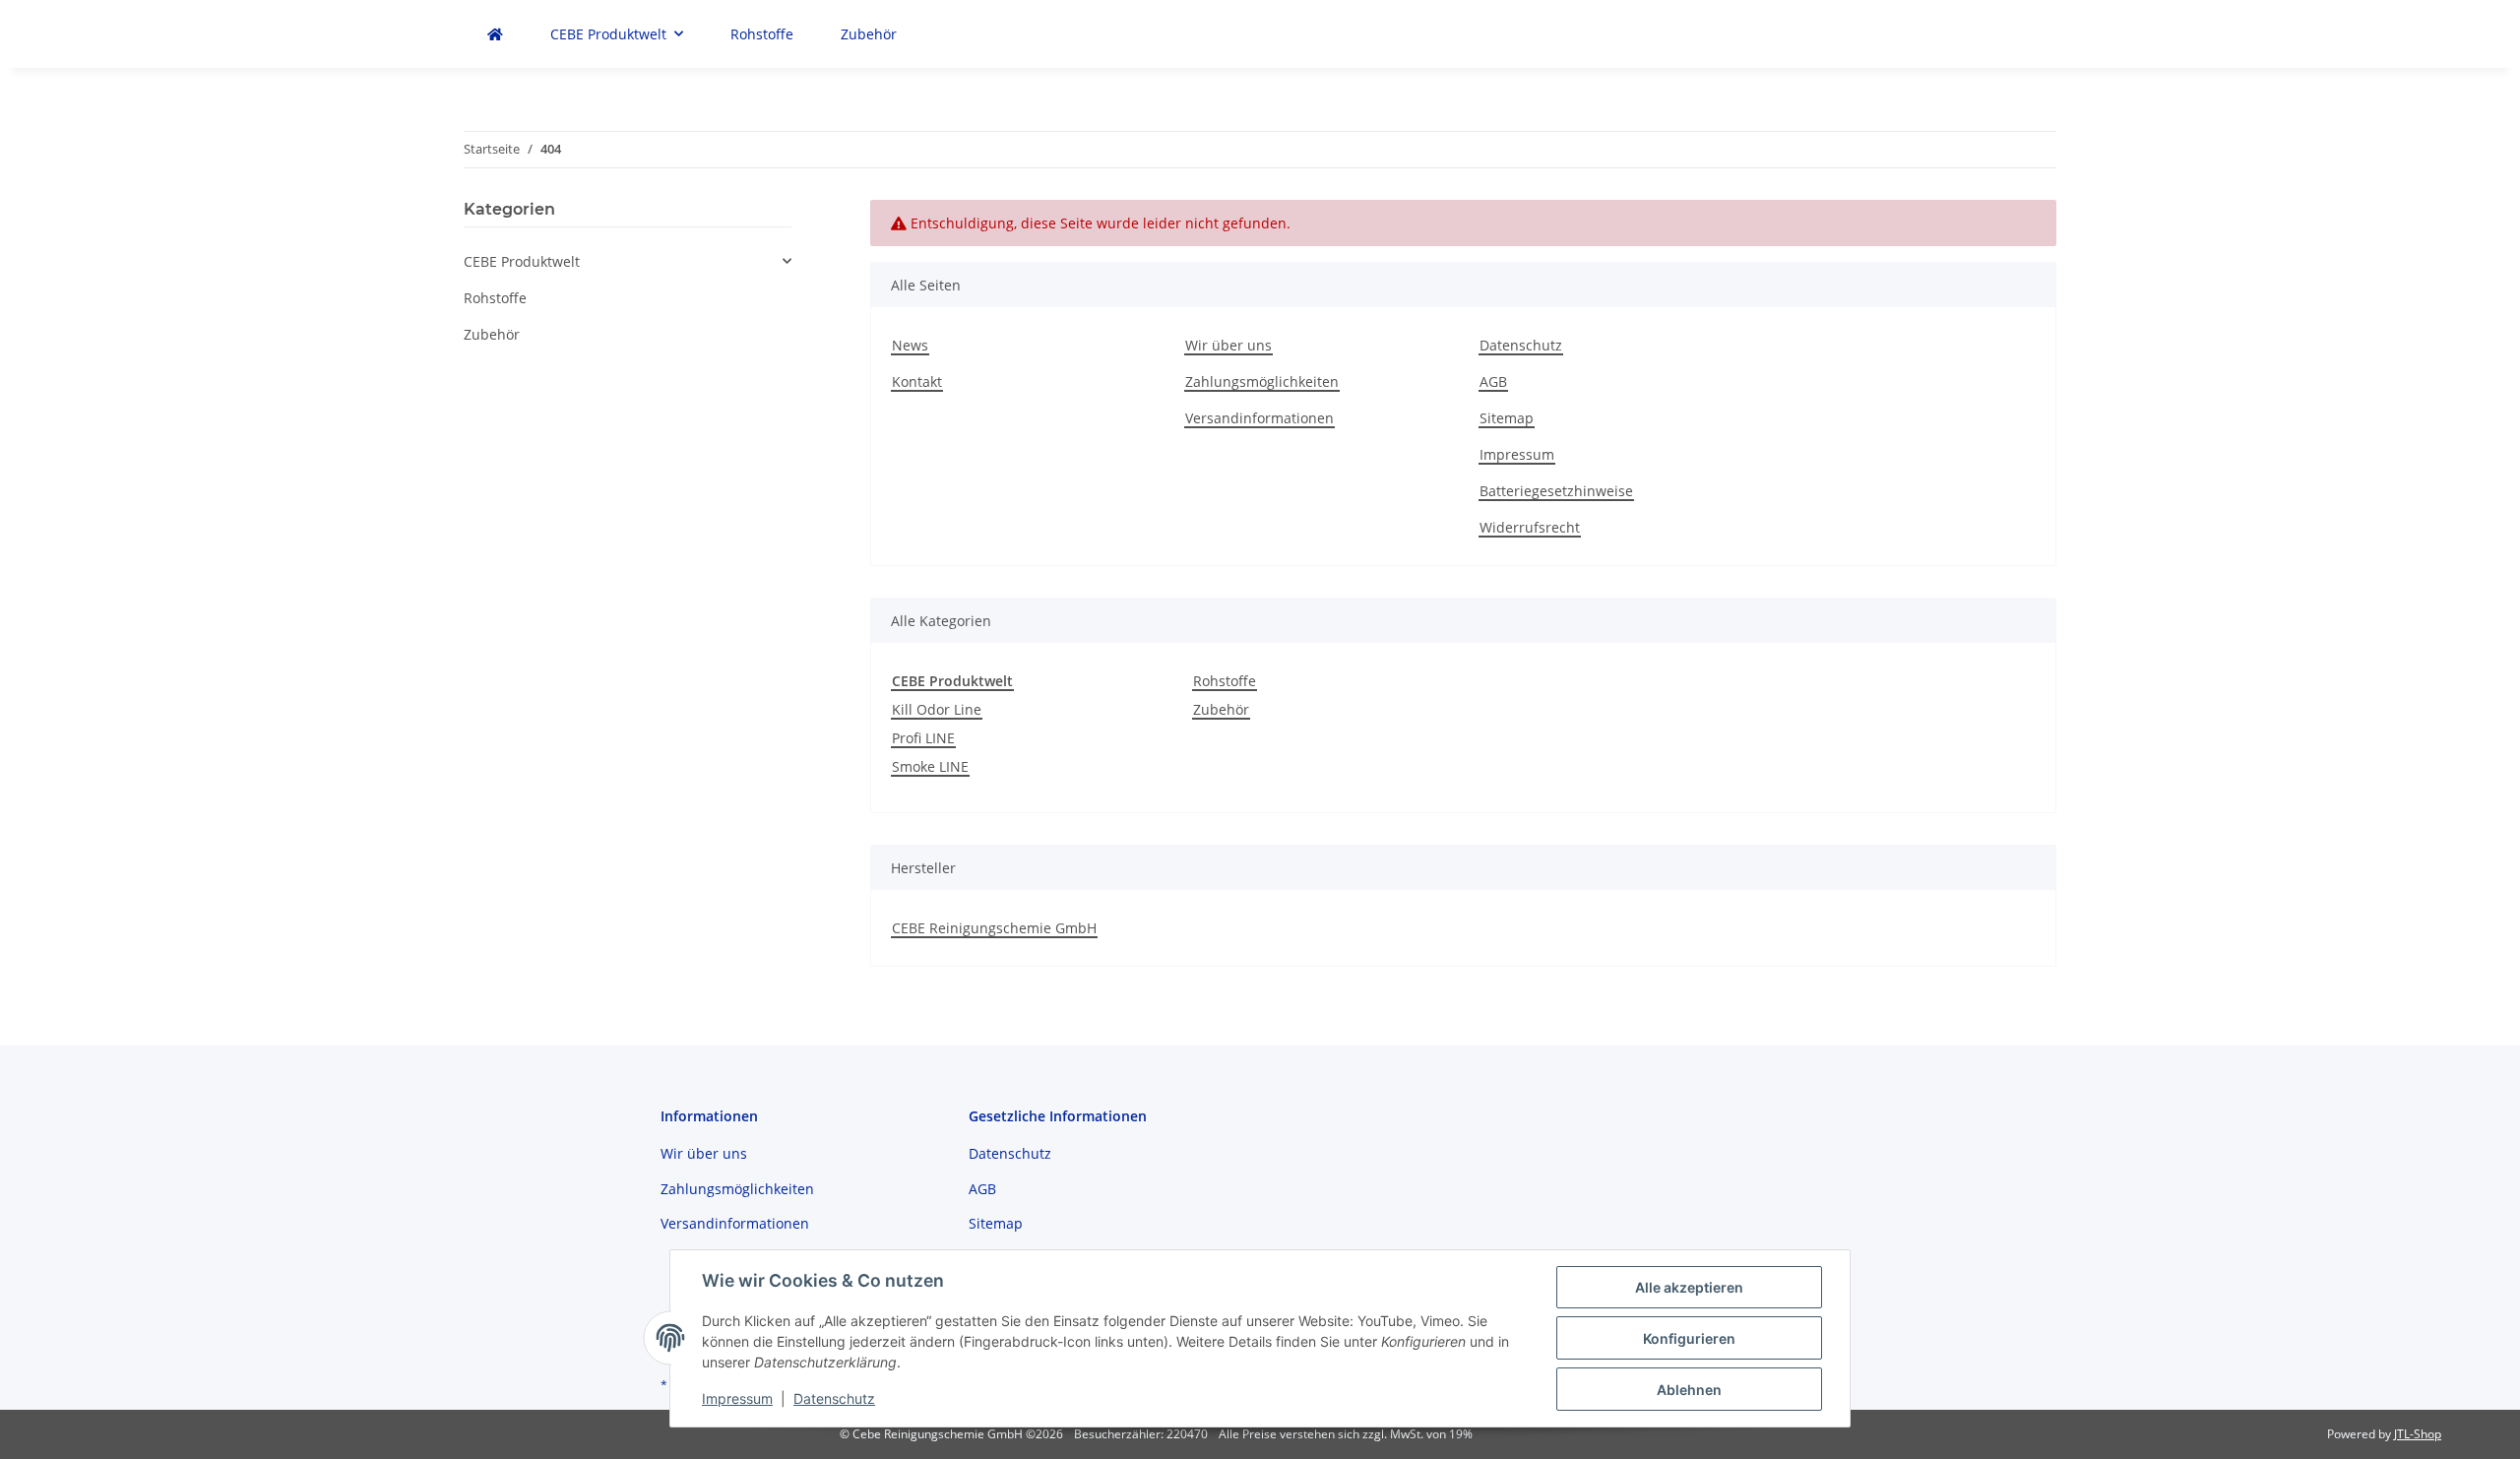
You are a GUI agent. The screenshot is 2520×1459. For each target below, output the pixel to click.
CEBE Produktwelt (522, 261)
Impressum (1517, 454)
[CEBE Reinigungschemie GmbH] (495, 34)
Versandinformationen (1260, 418)
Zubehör (1221, 709)
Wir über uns (1228, 345)
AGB (1493, 381)
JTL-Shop (2418, 1434)
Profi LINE (923, 738)
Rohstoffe (1225, 681)
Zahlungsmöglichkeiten (1262, 381)
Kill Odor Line (937, 709)
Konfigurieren (1689, 1338)
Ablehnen (1689, 1390)
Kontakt (917, 381)
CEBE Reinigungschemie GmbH (994, 928)
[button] (628, 261)
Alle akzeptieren (1689, 1287)
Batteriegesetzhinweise (1556, 491)
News (910, 345)
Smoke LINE (930, 766)
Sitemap (1507, 418)
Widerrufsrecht (1530, 527)
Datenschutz (1521, 345)
